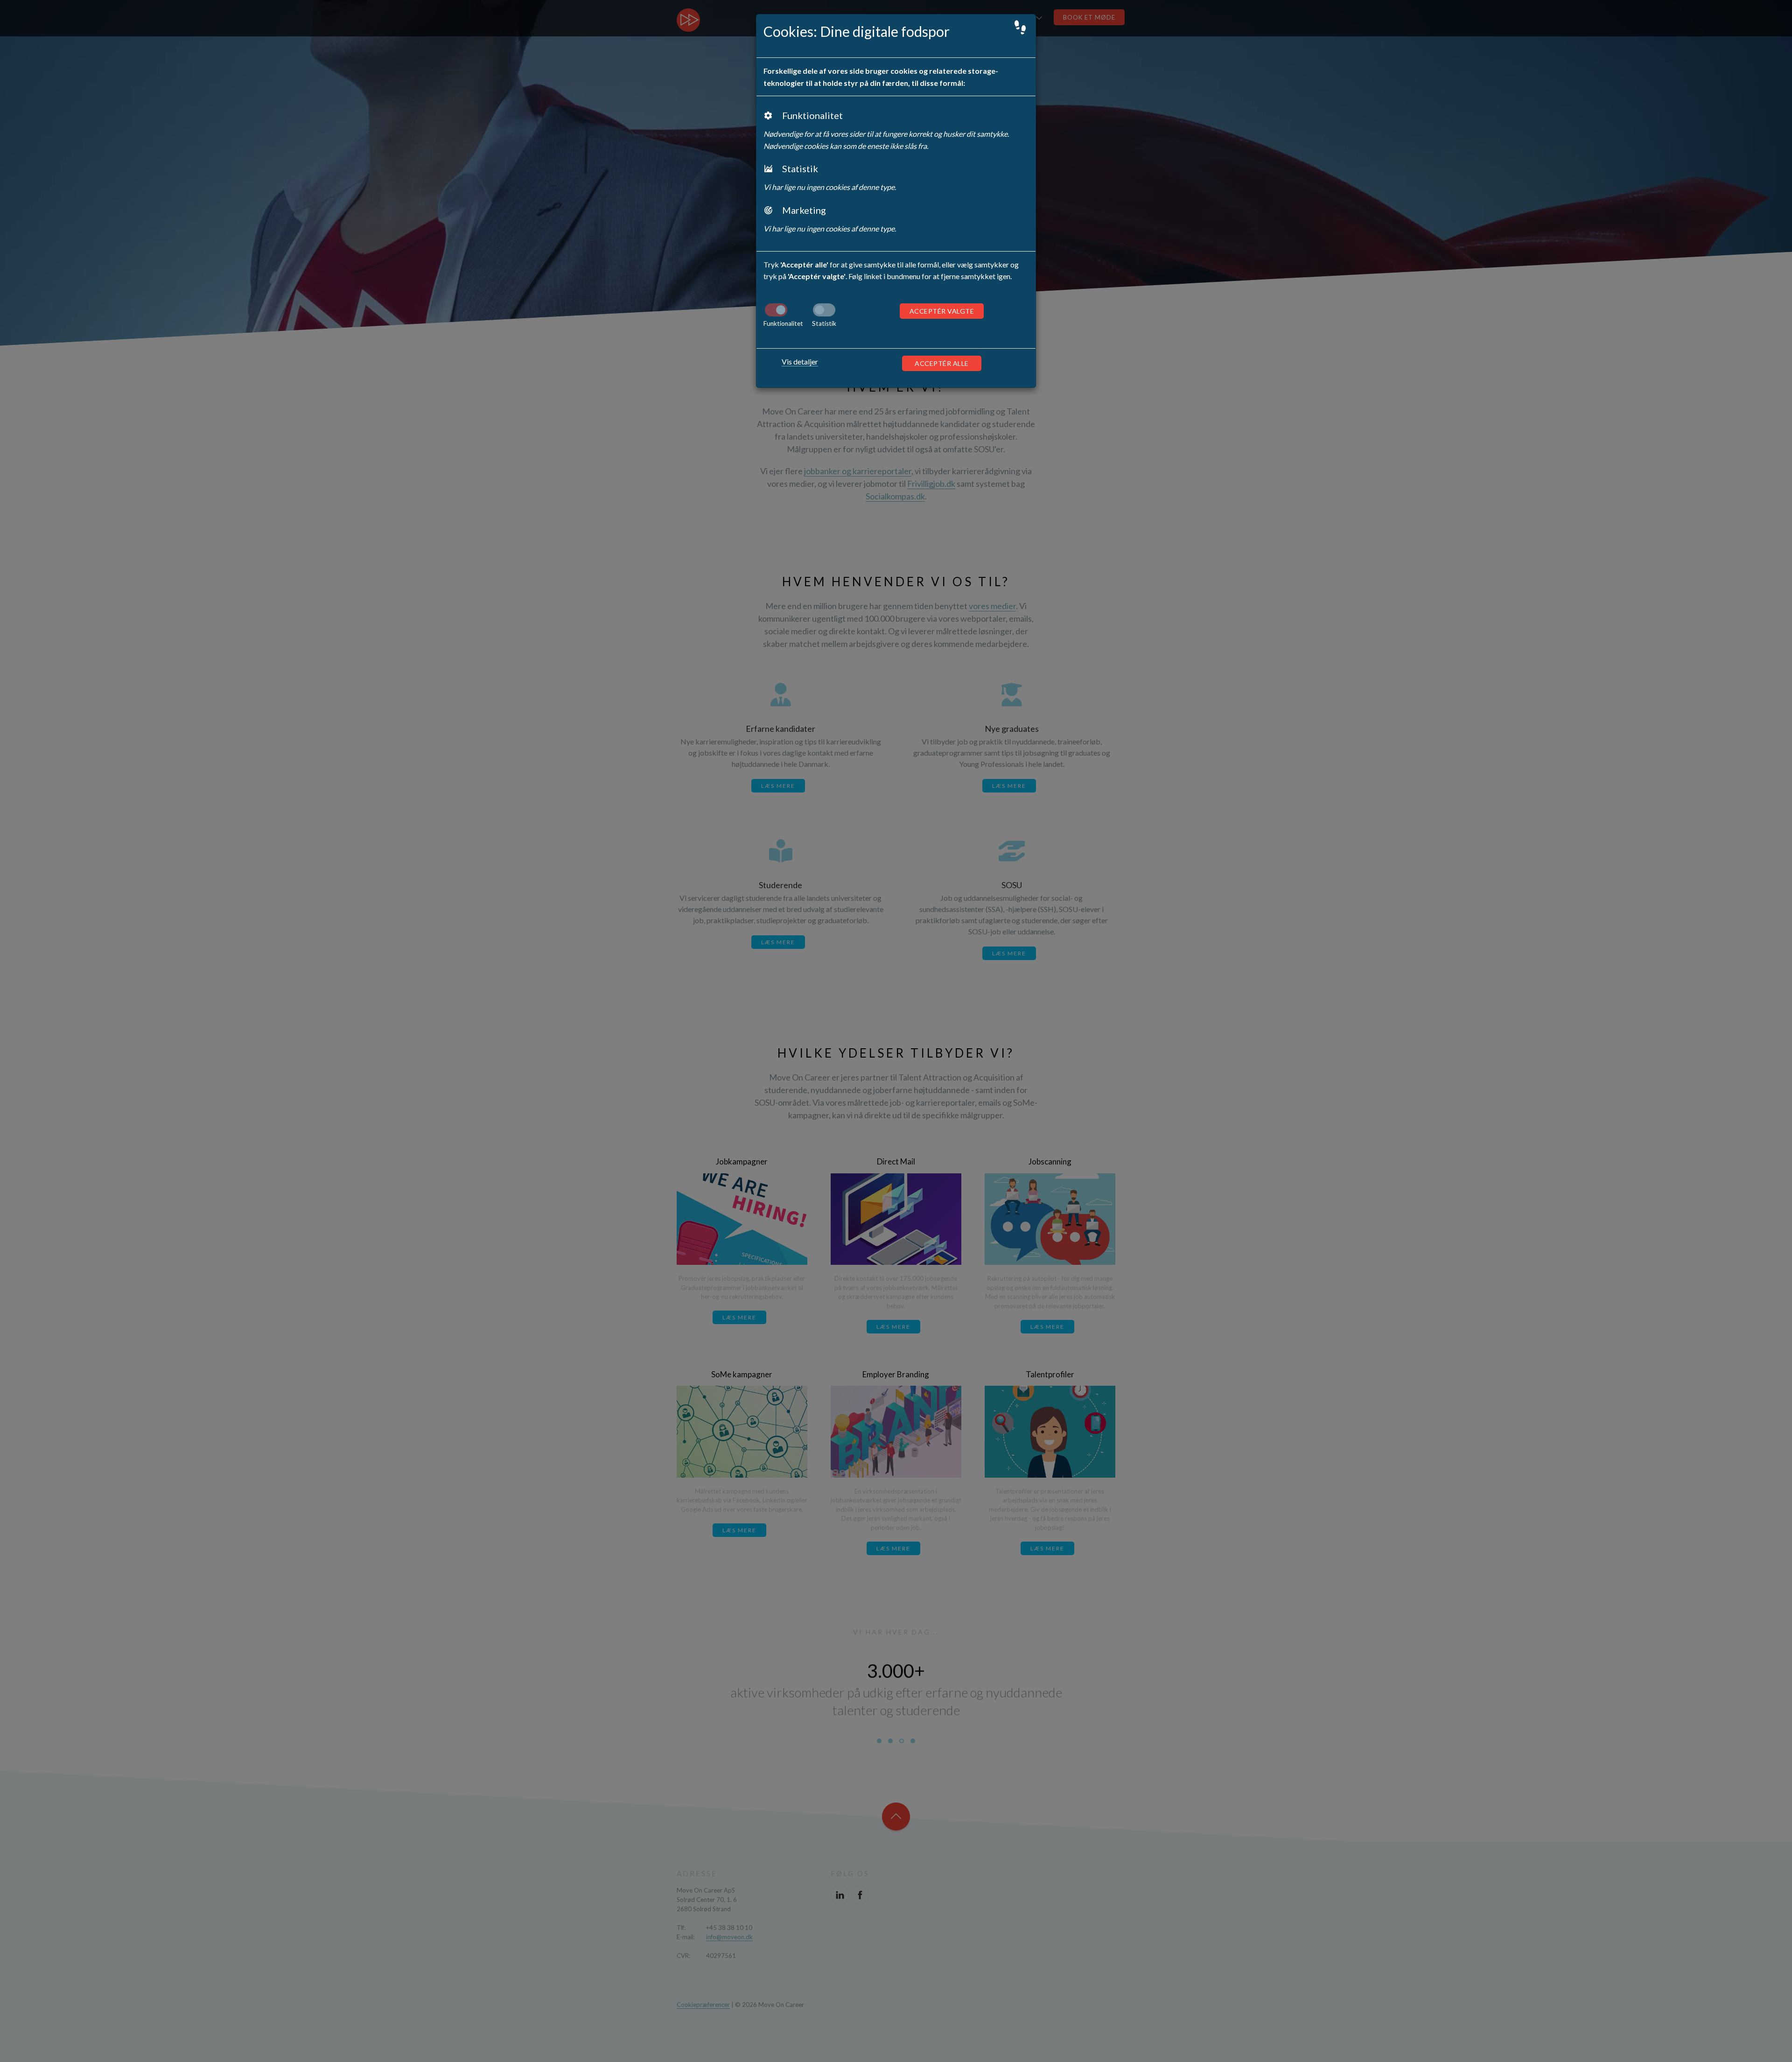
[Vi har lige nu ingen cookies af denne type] (824, 310)
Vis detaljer (800, 361)
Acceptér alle (942, 363)
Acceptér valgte (942, 311)
